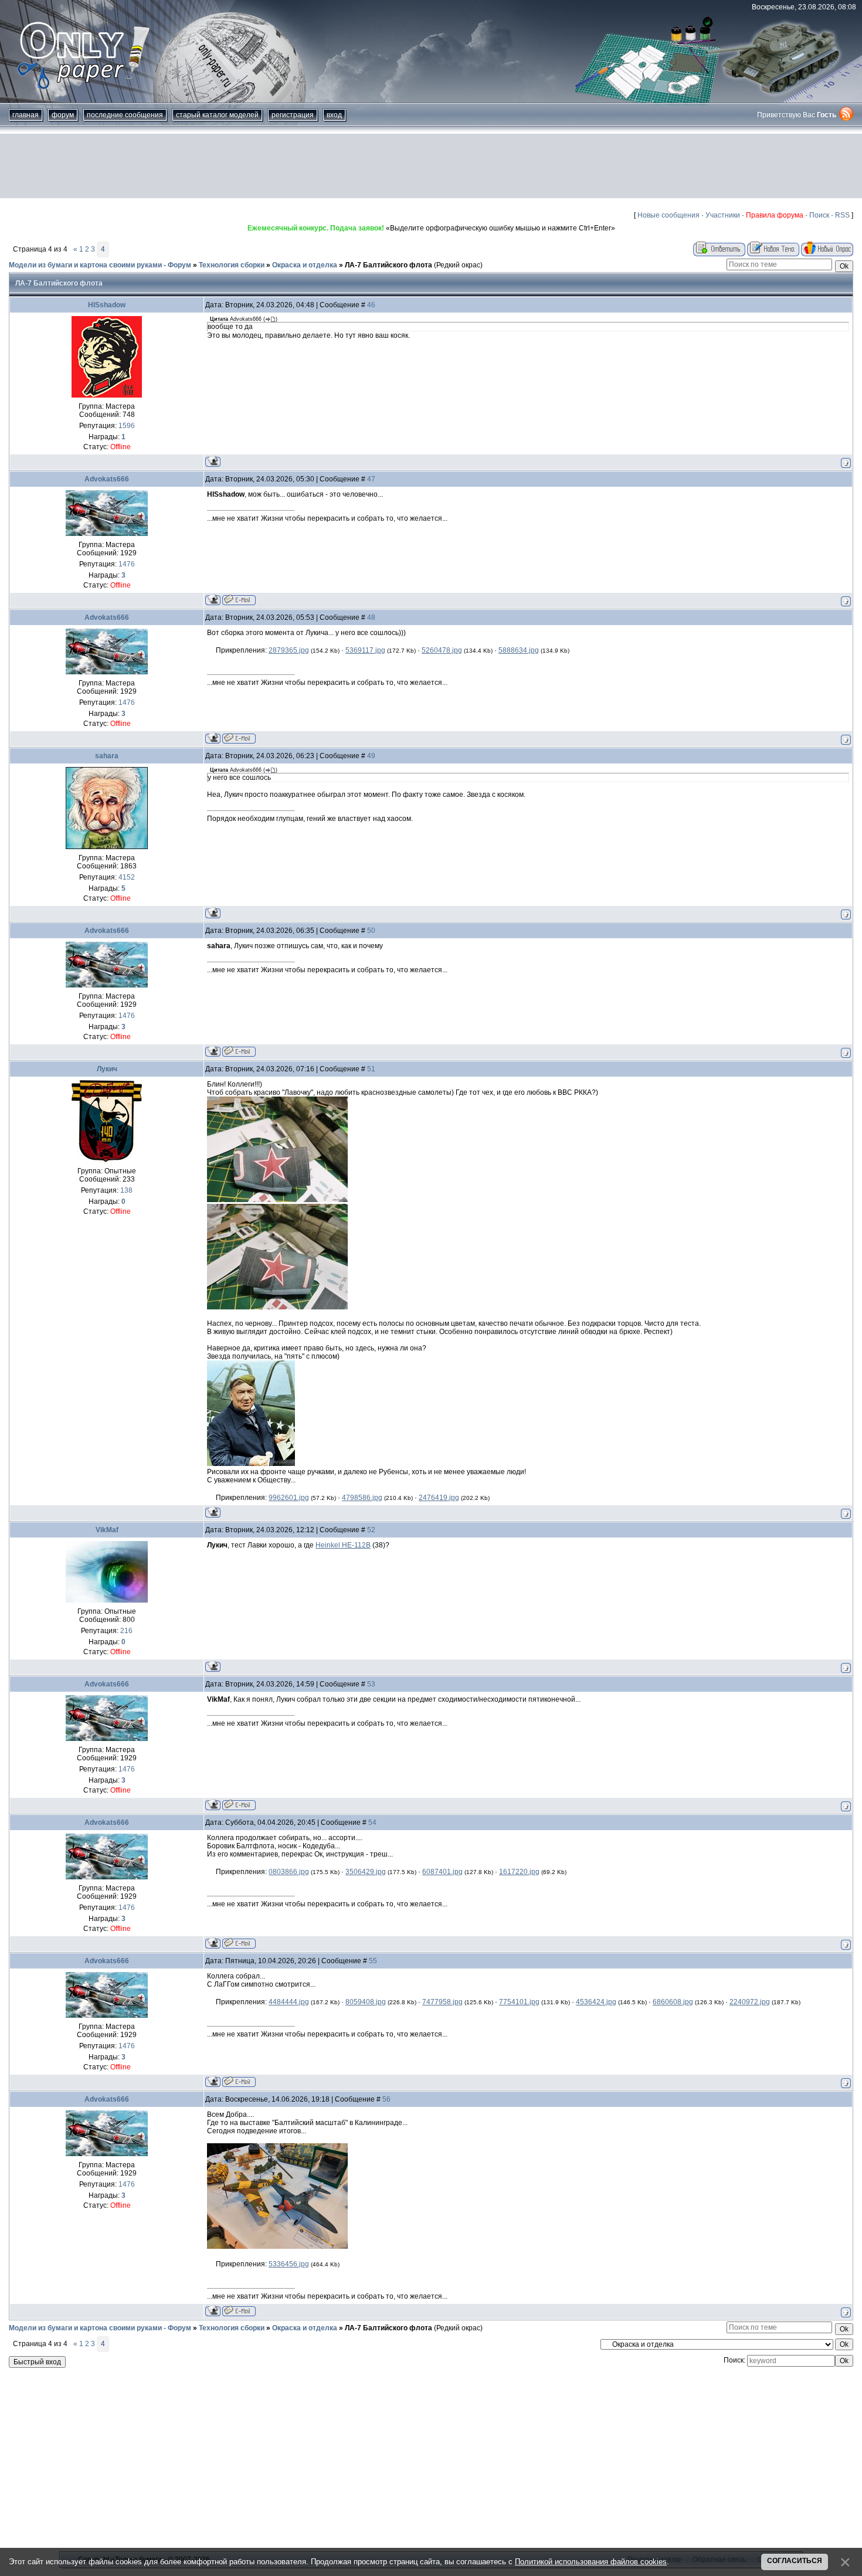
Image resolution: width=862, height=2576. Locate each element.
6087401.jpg (442, 1872)
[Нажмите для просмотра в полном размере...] (277, 1200)
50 (371, 931)
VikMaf (107, 1530)
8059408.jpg (366, 2002)
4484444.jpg (289, 2002)
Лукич (107, 1069)
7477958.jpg (442, 2002)
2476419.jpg (439, 1498)
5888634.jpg (519, 650)
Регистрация (293, 115)
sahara (107, 756)
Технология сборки (232, 265)
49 (371, 756)
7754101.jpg (519, 2002)
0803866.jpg (289, 1872)
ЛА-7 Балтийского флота (388, 265)
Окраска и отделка (305, 265)
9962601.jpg (289, 1498)
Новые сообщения (668, 215)
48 (371, 617)
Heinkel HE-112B (343, 1545)
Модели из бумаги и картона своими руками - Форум (100, 265)
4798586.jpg (362, 1498)
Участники (723, 215)
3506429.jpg (366, 1872)
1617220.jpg (519, 1872)
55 (373, 1961)
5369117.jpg (365, 650)
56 (386, 2099)
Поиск (819, 215)
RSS (842, 215)
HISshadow (107, 305)
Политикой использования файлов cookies (591, 2562)
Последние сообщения (125, 115)
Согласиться (795, 2561)
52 (371, 1530)
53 (371, 1684)
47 (371, 479)
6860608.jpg (673, 2002)
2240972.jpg (750, 2002)
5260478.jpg (442, 650)
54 (372, 1822)
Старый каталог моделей (217, 115)
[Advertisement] (431, 166)
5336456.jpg (289, 2264)
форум (63, 115)
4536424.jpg (596, 2002)
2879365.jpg (289, 650)
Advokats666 (107, 479)
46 (371, 305)
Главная (26, 115)
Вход (334, 115)
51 (371, 1069)
